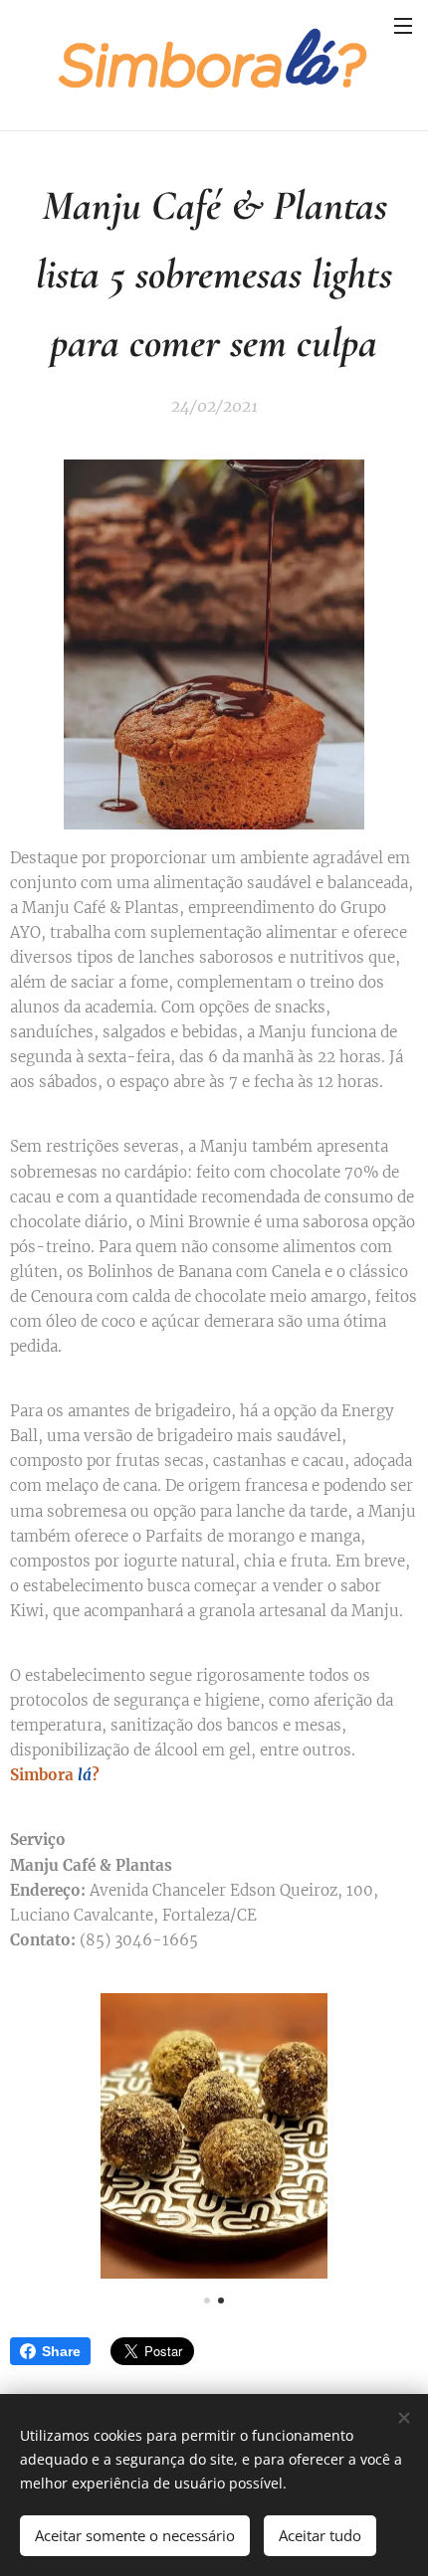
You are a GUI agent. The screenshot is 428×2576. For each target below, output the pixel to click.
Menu (403, 25)
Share (61, 2351)
